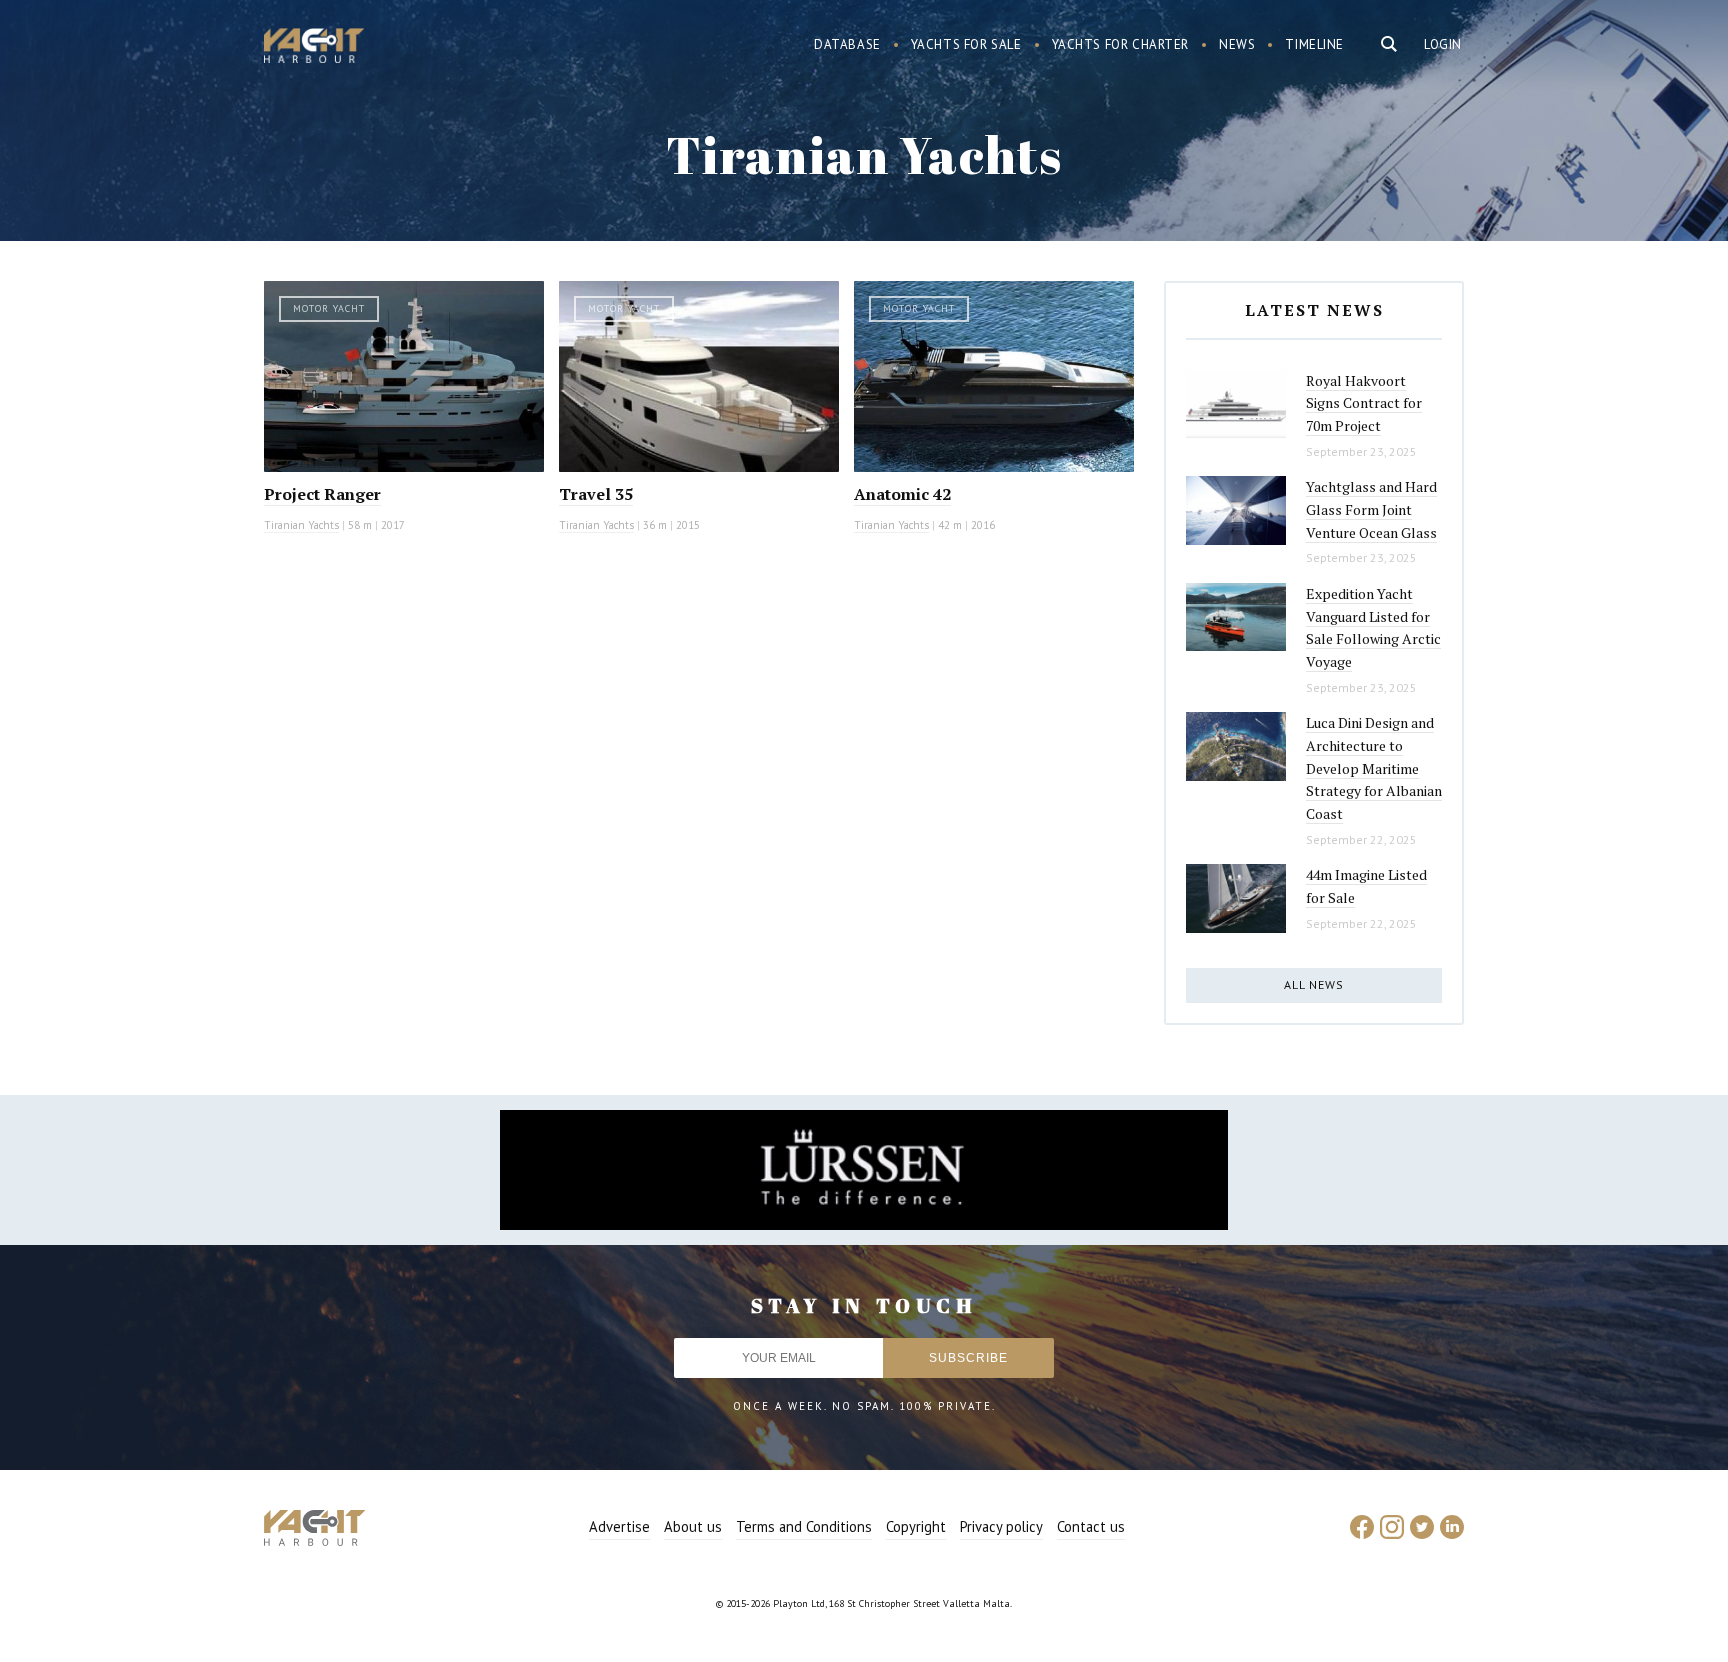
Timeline (1314, 44)
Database (847, 44)
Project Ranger (322, 494)
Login (1443, 44)
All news (1314, 984)
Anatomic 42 (902, 494)
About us (693, 1526)
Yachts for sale (966, 44)
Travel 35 (596, 494)
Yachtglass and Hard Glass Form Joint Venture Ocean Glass (1371, 509)
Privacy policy (1001, 1526)
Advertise (619, 1526)
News (1237, 44)
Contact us (1091, 1526)
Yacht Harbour (314, 48)
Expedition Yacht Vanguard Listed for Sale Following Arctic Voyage (1373, 627)
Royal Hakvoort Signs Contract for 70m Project (1364, 403)
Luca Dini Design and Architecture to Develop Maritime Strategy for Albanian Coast (1374, 768)
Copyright (916, 1526)
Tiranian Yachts (301, 525)
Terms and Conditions (804, 1526)
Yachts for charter (1121, 44)
